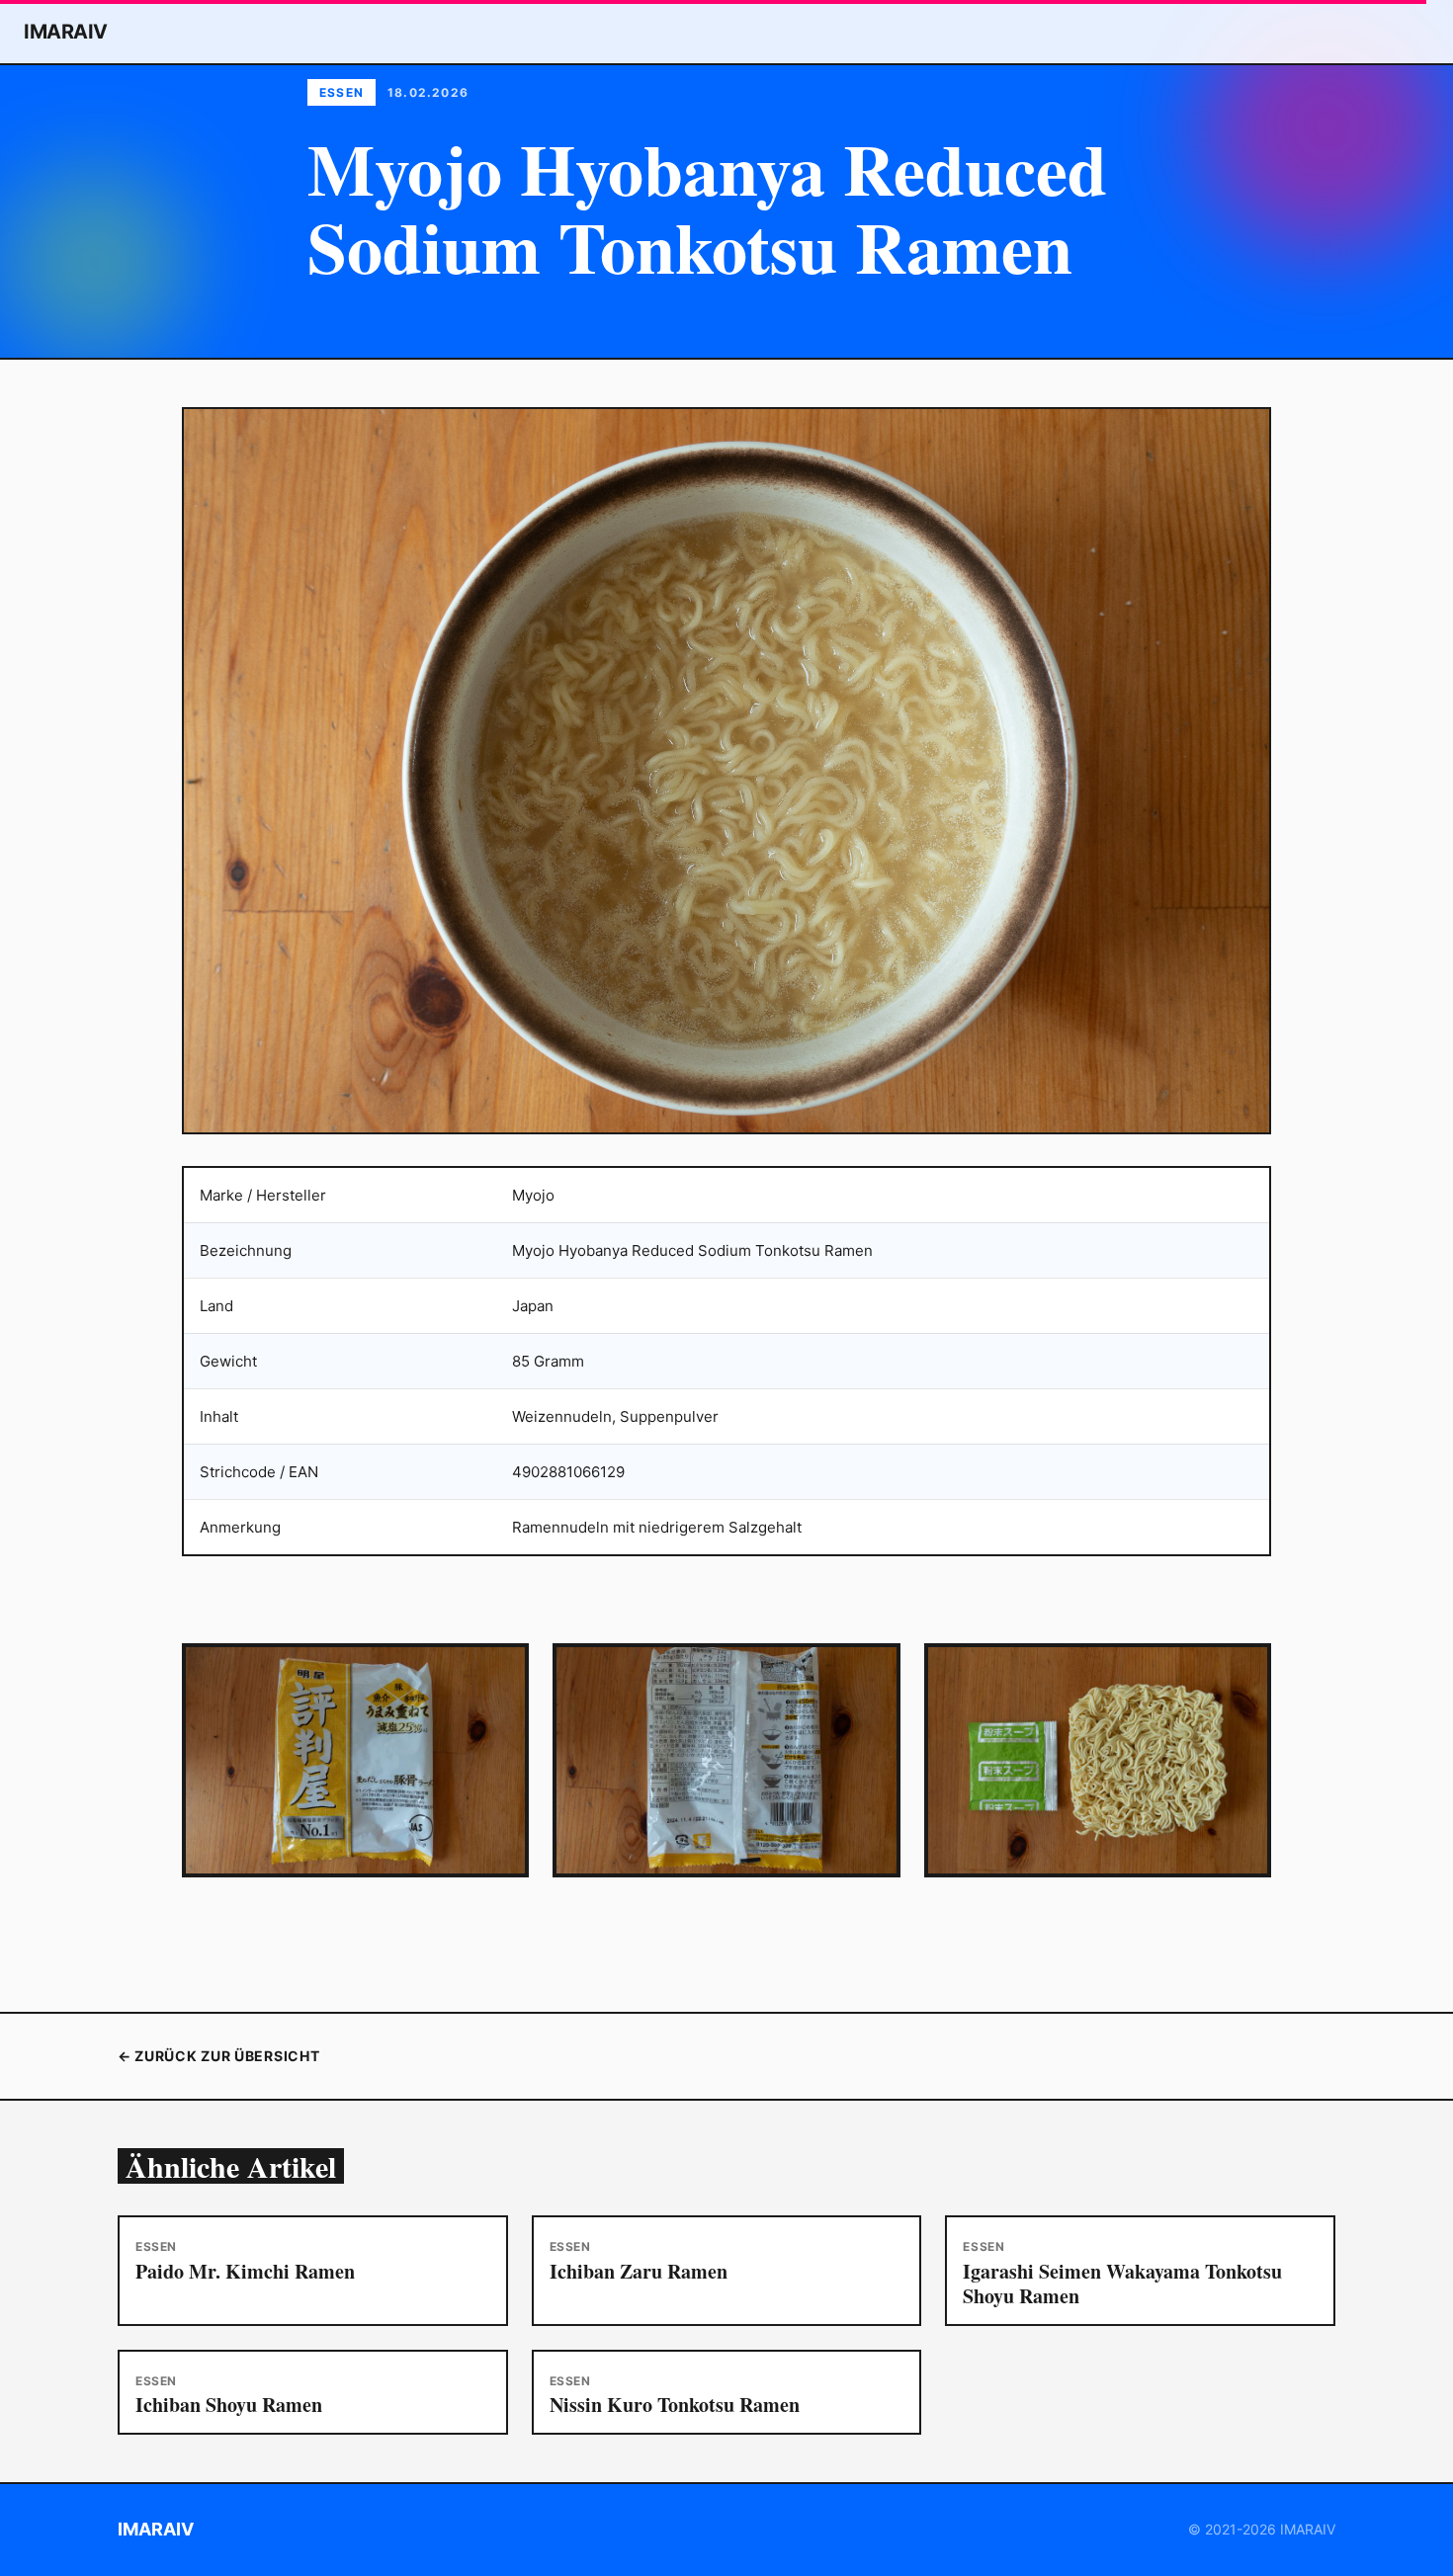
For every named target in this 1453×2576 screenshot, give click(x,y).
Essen (342, 92)
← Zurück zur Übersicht (218, 2056)
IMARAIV (66, 32)
